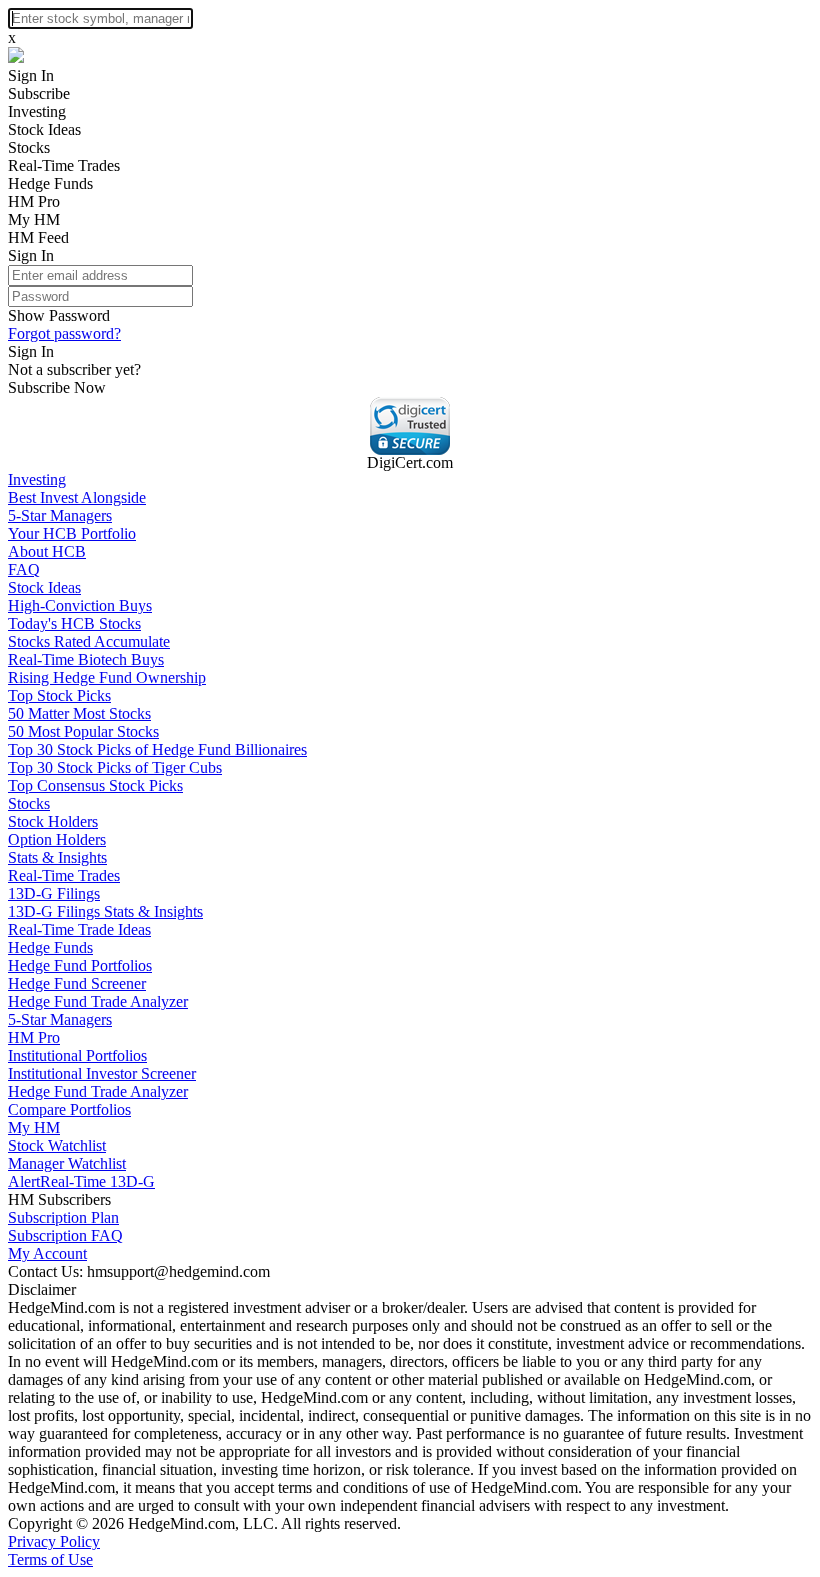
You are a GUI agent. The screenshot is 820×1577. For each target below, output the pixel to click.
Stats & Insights (57, 857)
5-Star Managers (60, 515)
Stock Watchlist (57, 1145)
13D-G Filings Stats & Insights (105, 911)
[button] (410, 426)
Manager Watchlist (67, 1163)
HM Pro (34, 201)
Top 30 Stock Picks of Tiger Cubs (115, 767)
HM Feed (38, 237)
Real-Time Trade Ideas (79, 929)
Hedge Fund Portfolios (80, 965)
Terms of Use (50, 1559)
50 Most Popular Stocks (83, 731)
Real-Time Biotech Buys (86, 659)
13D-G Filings (54, 893)
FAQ (24, 569)
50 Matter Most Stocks (79, 713)
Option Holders (57, 839)
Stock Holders (53, 821)
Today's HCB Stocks (74, 623)
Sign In (31, 75)
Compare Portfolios (69, 1109)
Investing (37, 111)
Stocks (29, 147)
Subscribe (39, 93)
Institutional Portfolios (77, 1055)
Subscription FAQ (65, 1235)
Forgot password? (64, 333)
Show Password (59, 315)
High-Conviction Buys (80, 605)
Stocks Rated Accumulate (89, 641)
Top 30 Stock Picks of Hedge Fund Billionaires (157, 749)
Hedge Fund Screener (77, 983)
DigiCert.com (410, 462)
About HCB (47, 551)
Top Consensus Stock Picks (95, 785)
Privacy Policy (54, 1541)
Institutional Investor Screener (102, 1073)
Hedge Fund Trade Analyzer (98, 1001)
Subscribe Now (57, 387)
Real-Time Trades (64, 165)
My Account (47, 1253)
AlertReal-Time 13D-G (81, 1181)
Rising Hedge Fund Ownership (107, 677)
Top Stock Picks (59, 695)
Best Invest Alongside (77, 497)
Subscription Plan (63, 1217)
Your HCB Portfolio (72, 533)
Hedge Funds (50, 183)
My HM (34, 219)
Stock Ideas (44, 129)
